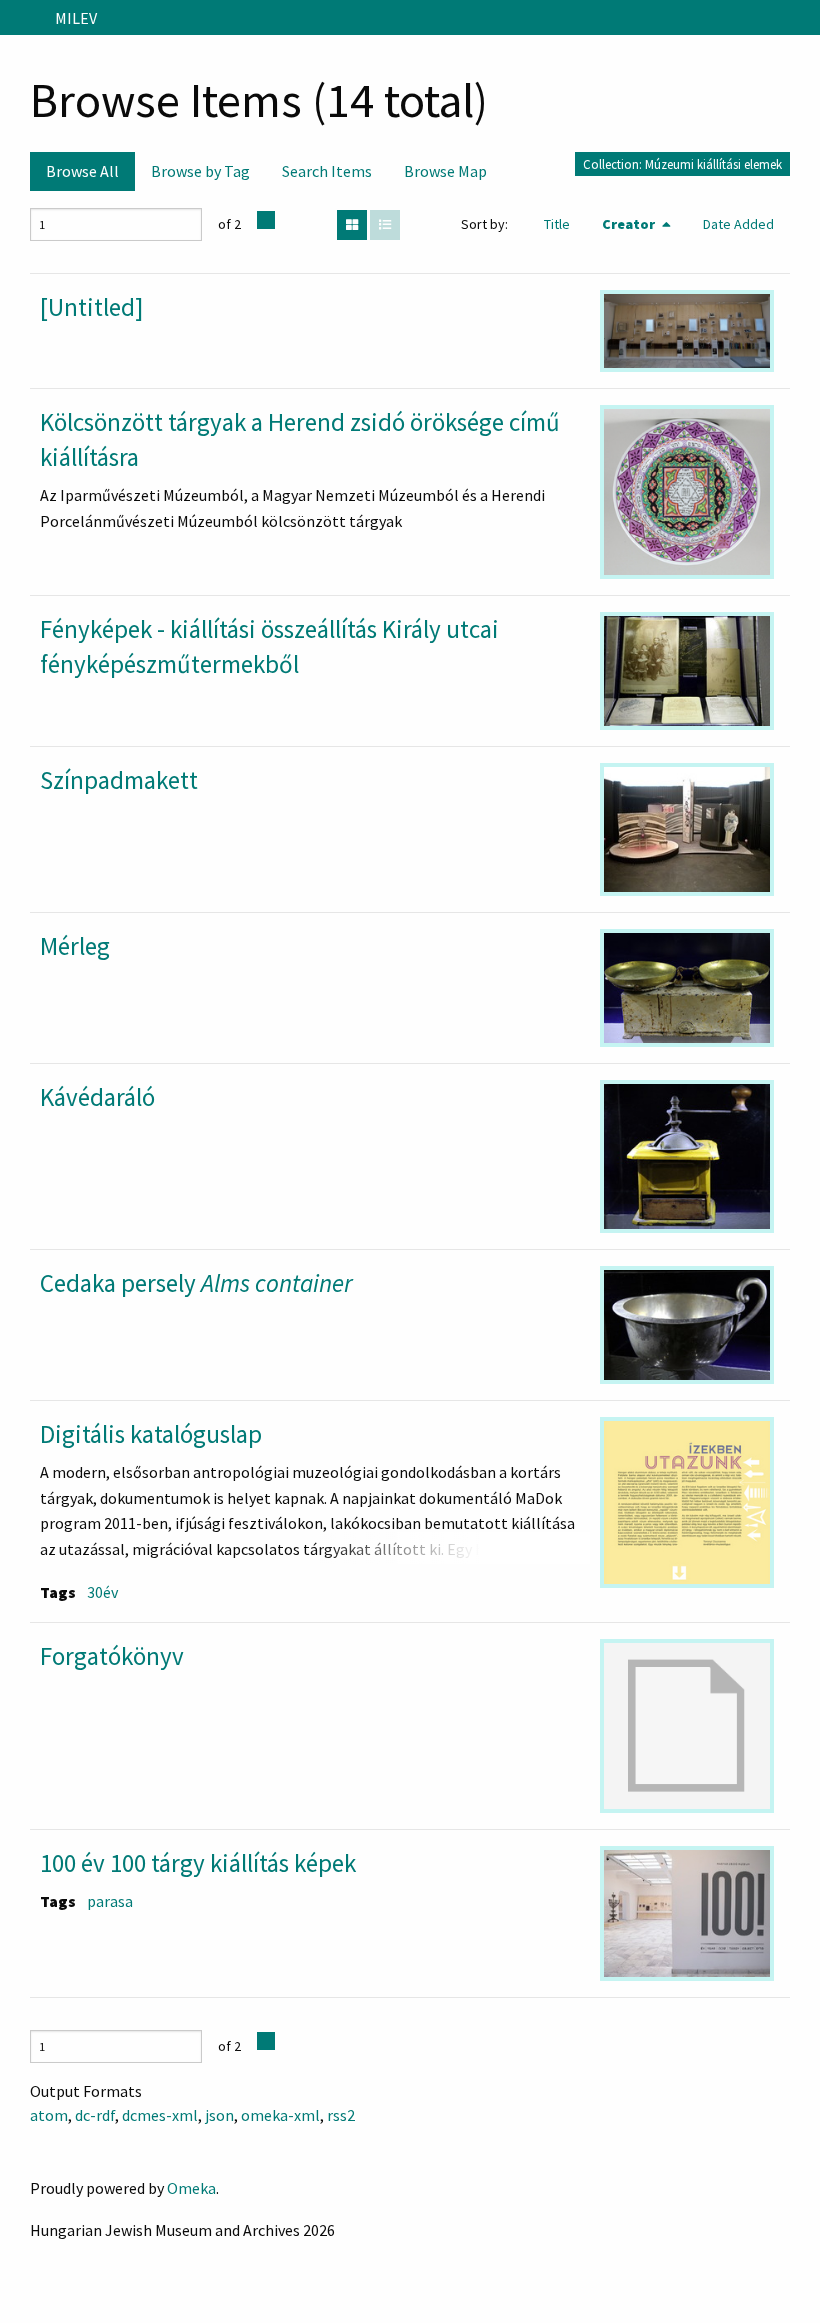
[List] (385, 225)
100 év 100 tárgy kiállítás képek (198, 1863)
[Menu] (23, 18)
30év (102, 1592)
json (219, 2115)
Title (557, 224)
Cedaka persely (196, 1283)
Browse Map (445, 171)
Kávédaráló (97, 1097)
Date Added (738, 224)
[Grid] (352, 225)
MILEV (76, 18)
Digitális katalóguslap (151, 1434)
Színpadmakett (119, 780)
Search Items (327, 171)
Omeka (191, 2188)
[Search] (803, 18)
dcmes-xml (160, 2115)
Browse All (82, 171)
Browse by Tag (200, 171)
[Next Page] (266, 220)
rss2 (341, 2115)
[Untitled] (91, 307)
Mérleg (75, 946)
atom (49, 2115)
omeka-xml (280, 2115)
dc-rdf (95, 2115)
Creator (630, 224)
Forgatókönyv (112, 1656)
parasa (110, 1901)
